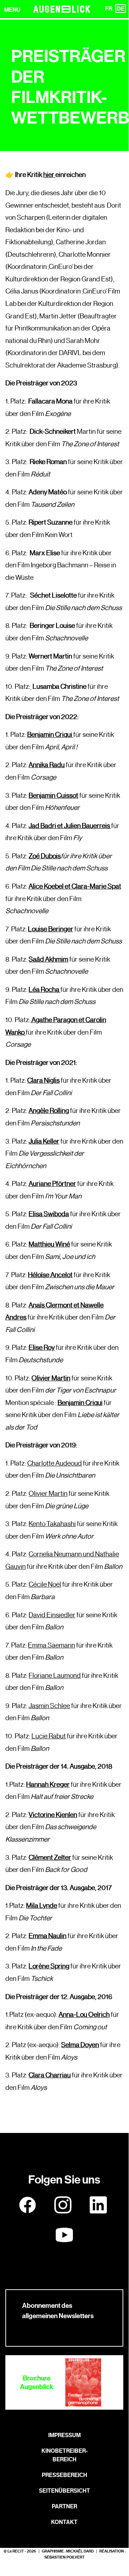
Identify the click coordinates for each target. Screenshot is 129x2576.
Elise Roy (42, 1347)
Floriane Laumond (55, 1675)
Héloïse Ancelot (50, 1275)
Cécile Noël (45, 1584)
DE (121, 9)
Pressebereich (64, 2475)
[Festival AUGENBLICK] (62, 9)
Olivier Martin (51, 1378)
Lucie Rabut (49, 1736)
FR (109, 9)
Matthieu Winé (49, 1244)
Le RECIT (16, 2551)
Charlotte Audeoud (54, 1463)
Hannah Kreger (48, 1784)
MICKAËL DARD (80, 2551)
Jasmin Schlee (49, 1706)
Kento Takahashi (52, 1524)
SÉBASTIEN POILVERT (64, 2557)
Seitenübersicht (64, 2491)
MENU (12, 10)
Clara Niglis (43, 1080)
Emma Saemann (51, 1645)
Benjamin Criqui (80, 1403)
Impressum (64, 2435)
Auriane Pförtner (52, 1183)
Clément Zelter (50, 1857)
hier (49, 175)
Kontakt (64, 2522)
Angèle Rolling (49, 1110)
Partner (64, 2506)
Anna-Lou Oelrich (84, 2014)
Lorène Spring (49, 1966)
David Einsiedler (52, 1615)
